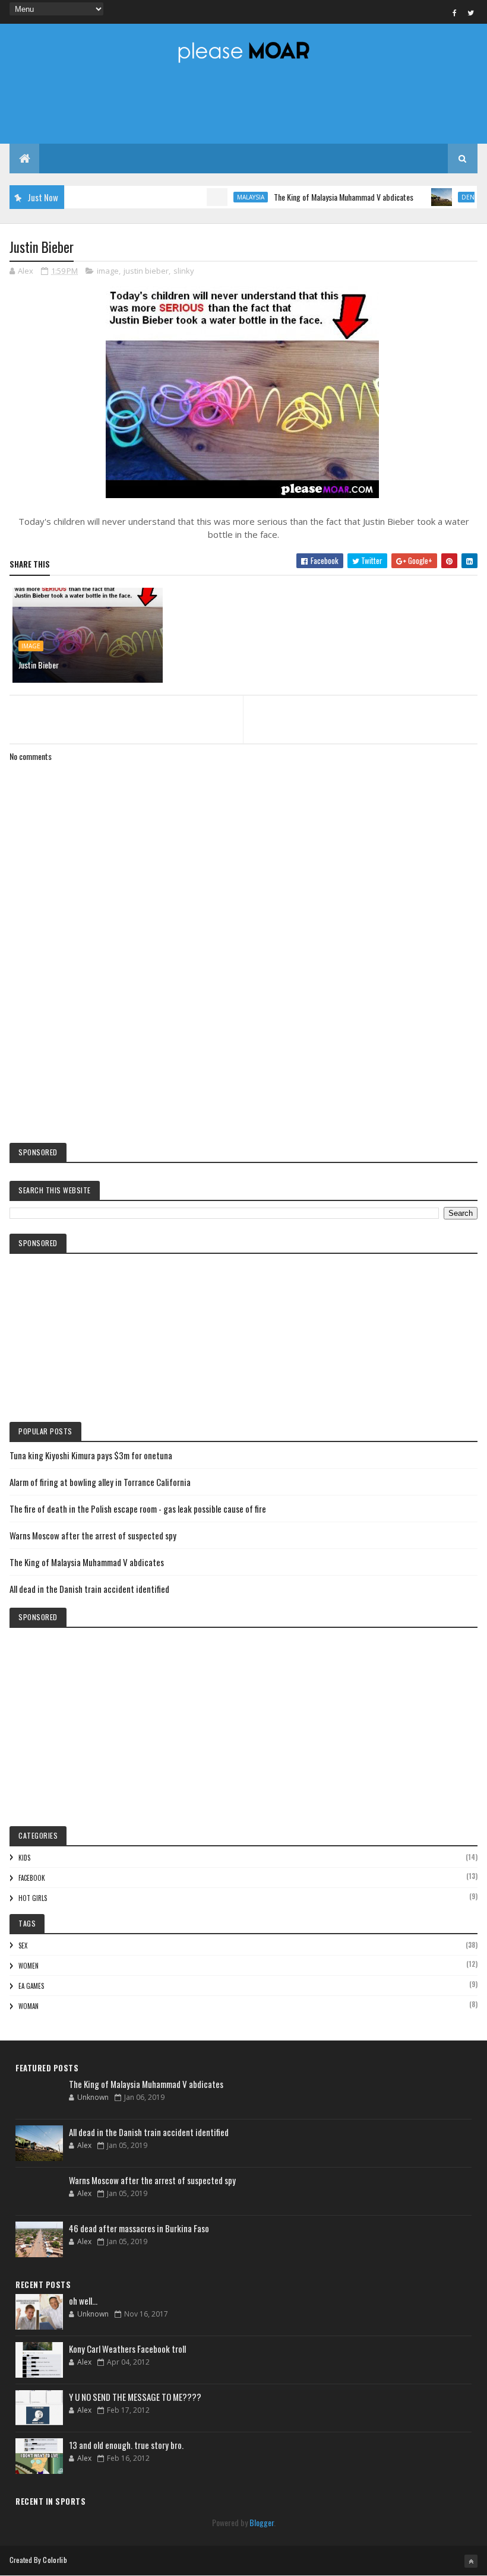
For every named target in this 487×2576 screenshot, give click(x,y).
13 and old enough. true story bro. (126, 2445)
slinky (184, 271)
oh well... (83, 2301)
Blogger (262, 2522)
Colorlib (55, 2560)
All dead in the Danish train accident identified (89, 1589)
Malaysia (224, 197)
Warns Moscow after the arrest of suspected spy (93, 1535)
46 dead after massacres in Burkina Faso (139, 2228)
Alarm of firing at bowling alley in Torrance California (100, 1482)
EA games (31, 1986)
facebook (32, 1878)
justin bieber (146, 271)
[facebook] (455, 12)
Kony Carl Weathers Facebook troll (127, 2349)
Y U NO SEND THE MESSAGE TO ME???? (135, 2397)
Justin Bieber (39, 665)
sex (23, 1946)
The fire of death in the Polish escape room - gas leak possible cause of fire (138, 1509)
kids (24, 1858)
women (29, 1966)
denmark (450, 197)
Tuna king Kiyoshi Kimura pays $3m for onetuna (91, 1455)
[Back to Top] (471, 2561)
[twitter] (471, 12)
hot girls (33, 1898)
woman (29, 2006)
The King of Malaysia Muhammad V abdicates (317, 197)
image (108, 271)
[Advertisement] (243, 1035)
